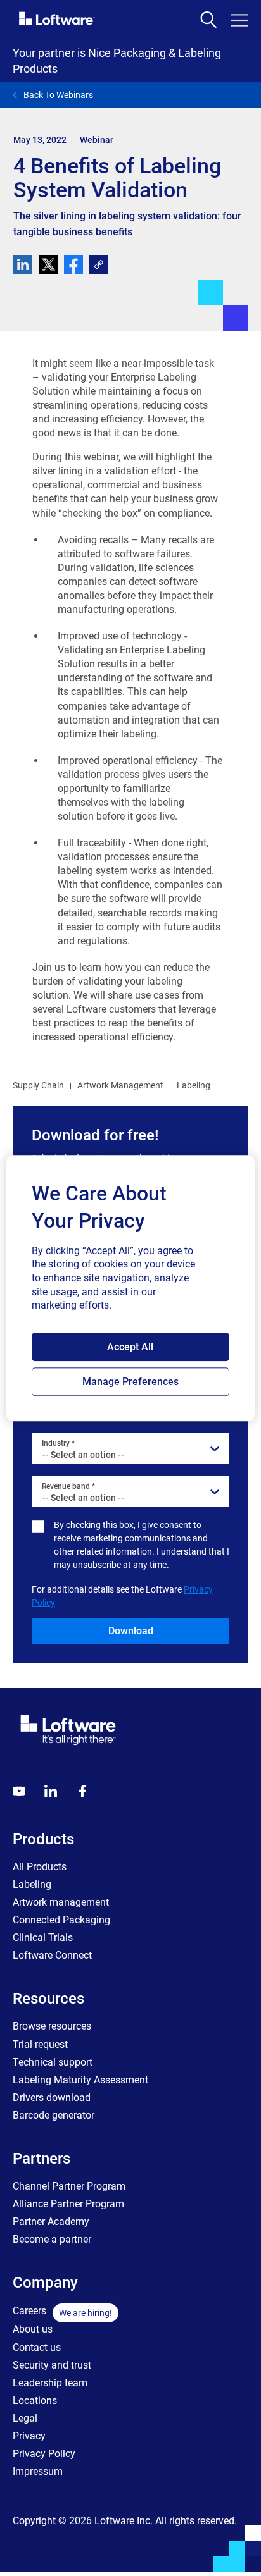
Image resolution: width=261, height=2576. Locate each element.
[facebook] (73, 264)
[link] (99, 264)
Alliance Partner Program (68, 2204)
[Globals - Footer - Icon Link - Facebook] (82, 1791)
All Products (40, 1867)
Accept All (130, 1347)
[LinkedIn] (51, 1791)
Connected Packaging (61, 1920)
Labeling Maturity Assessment (80, 2080)
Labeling (194, 1085)
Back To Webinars (58, 95)
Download (131, 1631)
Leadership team (50, 2383)
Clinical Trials (43, 1938)
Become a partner (52, 2239)
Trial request (40, 2044)
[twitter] (48, 264)
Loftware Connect (52, 1955)
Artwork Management (120, 1085)
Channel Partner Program (69, 2186)
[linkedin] (23, 264)
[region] (130, 1288)
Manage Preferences (130, 1382)
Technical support (53, 2062)
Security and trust (52, 2365)
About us (33, 2329)
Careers (29, 2311)
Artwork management (61, 1902)
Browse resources (52, 2026)
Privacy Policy (44, 2454)
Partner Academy (51, 2222)
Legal (25, 2418)
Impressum (38, 2471)
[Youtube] (19, 1791)
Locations (35, 2400)
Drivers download (52, 2098)
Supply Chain (38, 1085)
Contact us (37, 2347)
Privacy (29, 2436)
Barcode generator (54, 2115)
